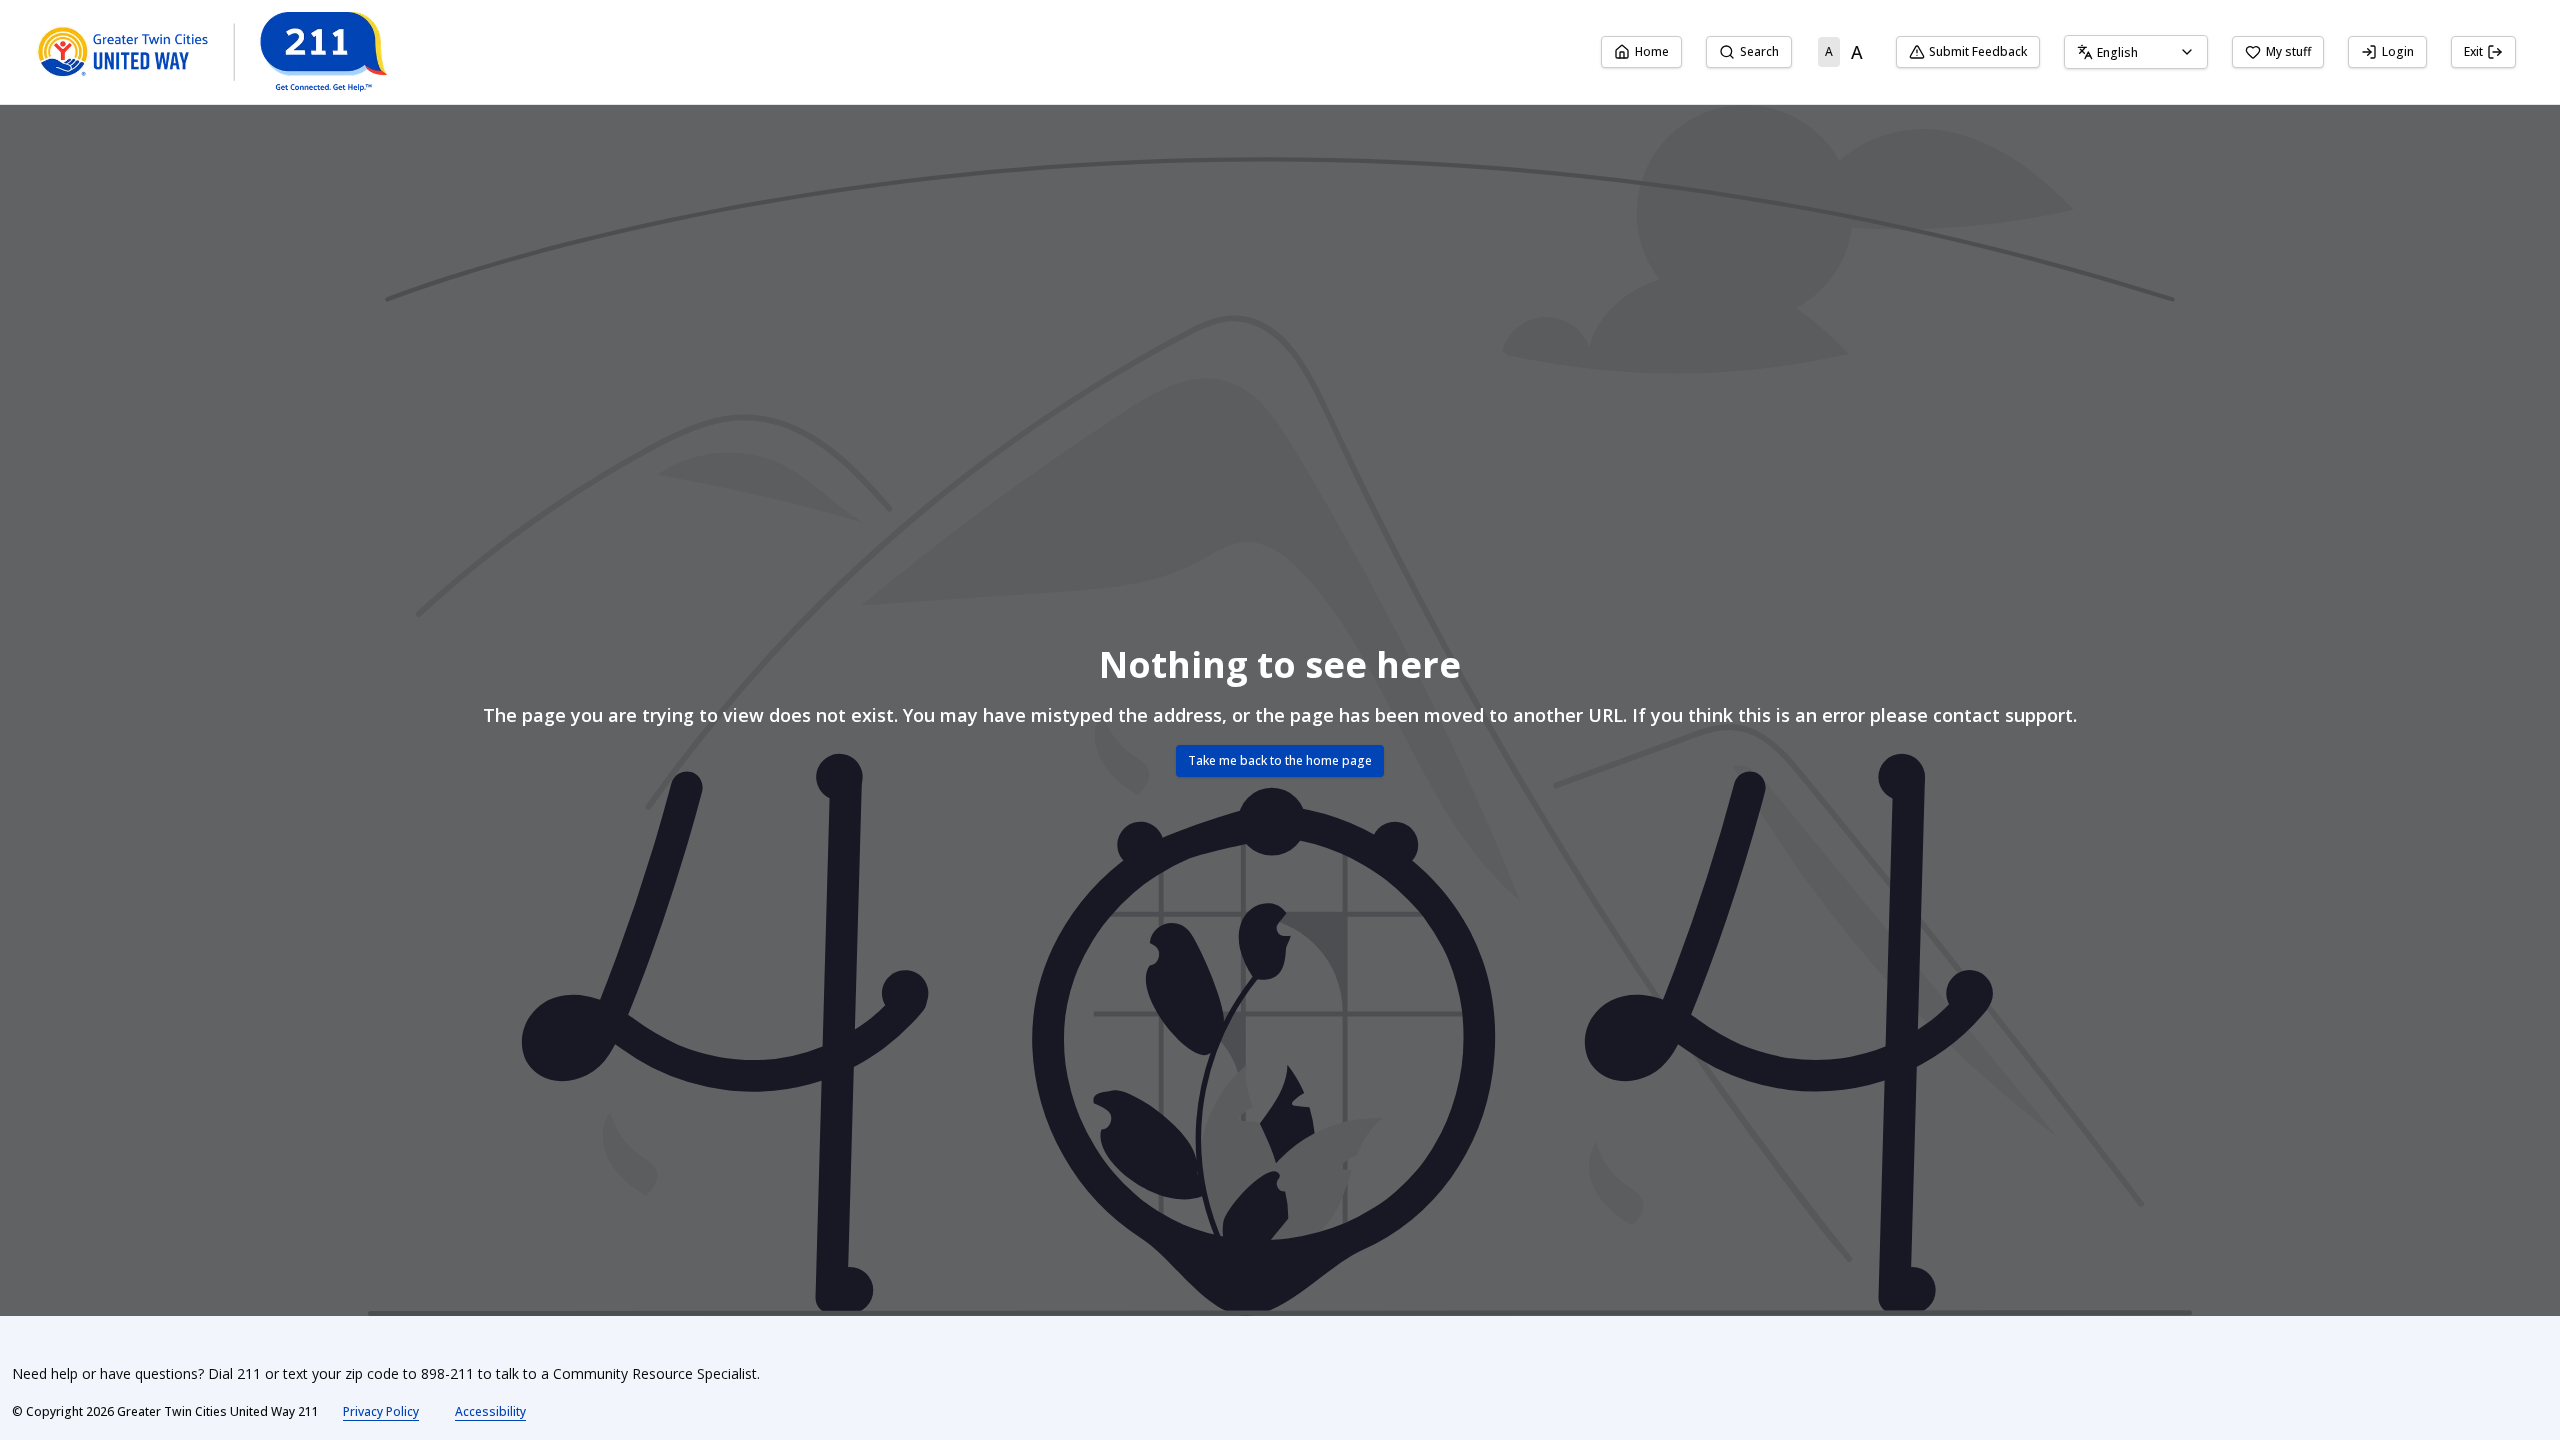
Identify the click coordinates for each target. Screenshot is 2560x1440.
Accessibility (490, 1411)
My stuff (2288, 51)
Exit (2473, 51)
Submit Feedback (1978, 51)
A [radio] (1829, 51)
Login (2398, 51)
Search (1759, 51)
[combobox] (2136, 52)
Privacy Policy (381, 1411)
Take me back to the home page (1280, 760)
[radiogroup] (1844, 52)
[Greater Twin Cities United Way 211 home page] (211, 52)
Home (1652, 51)
